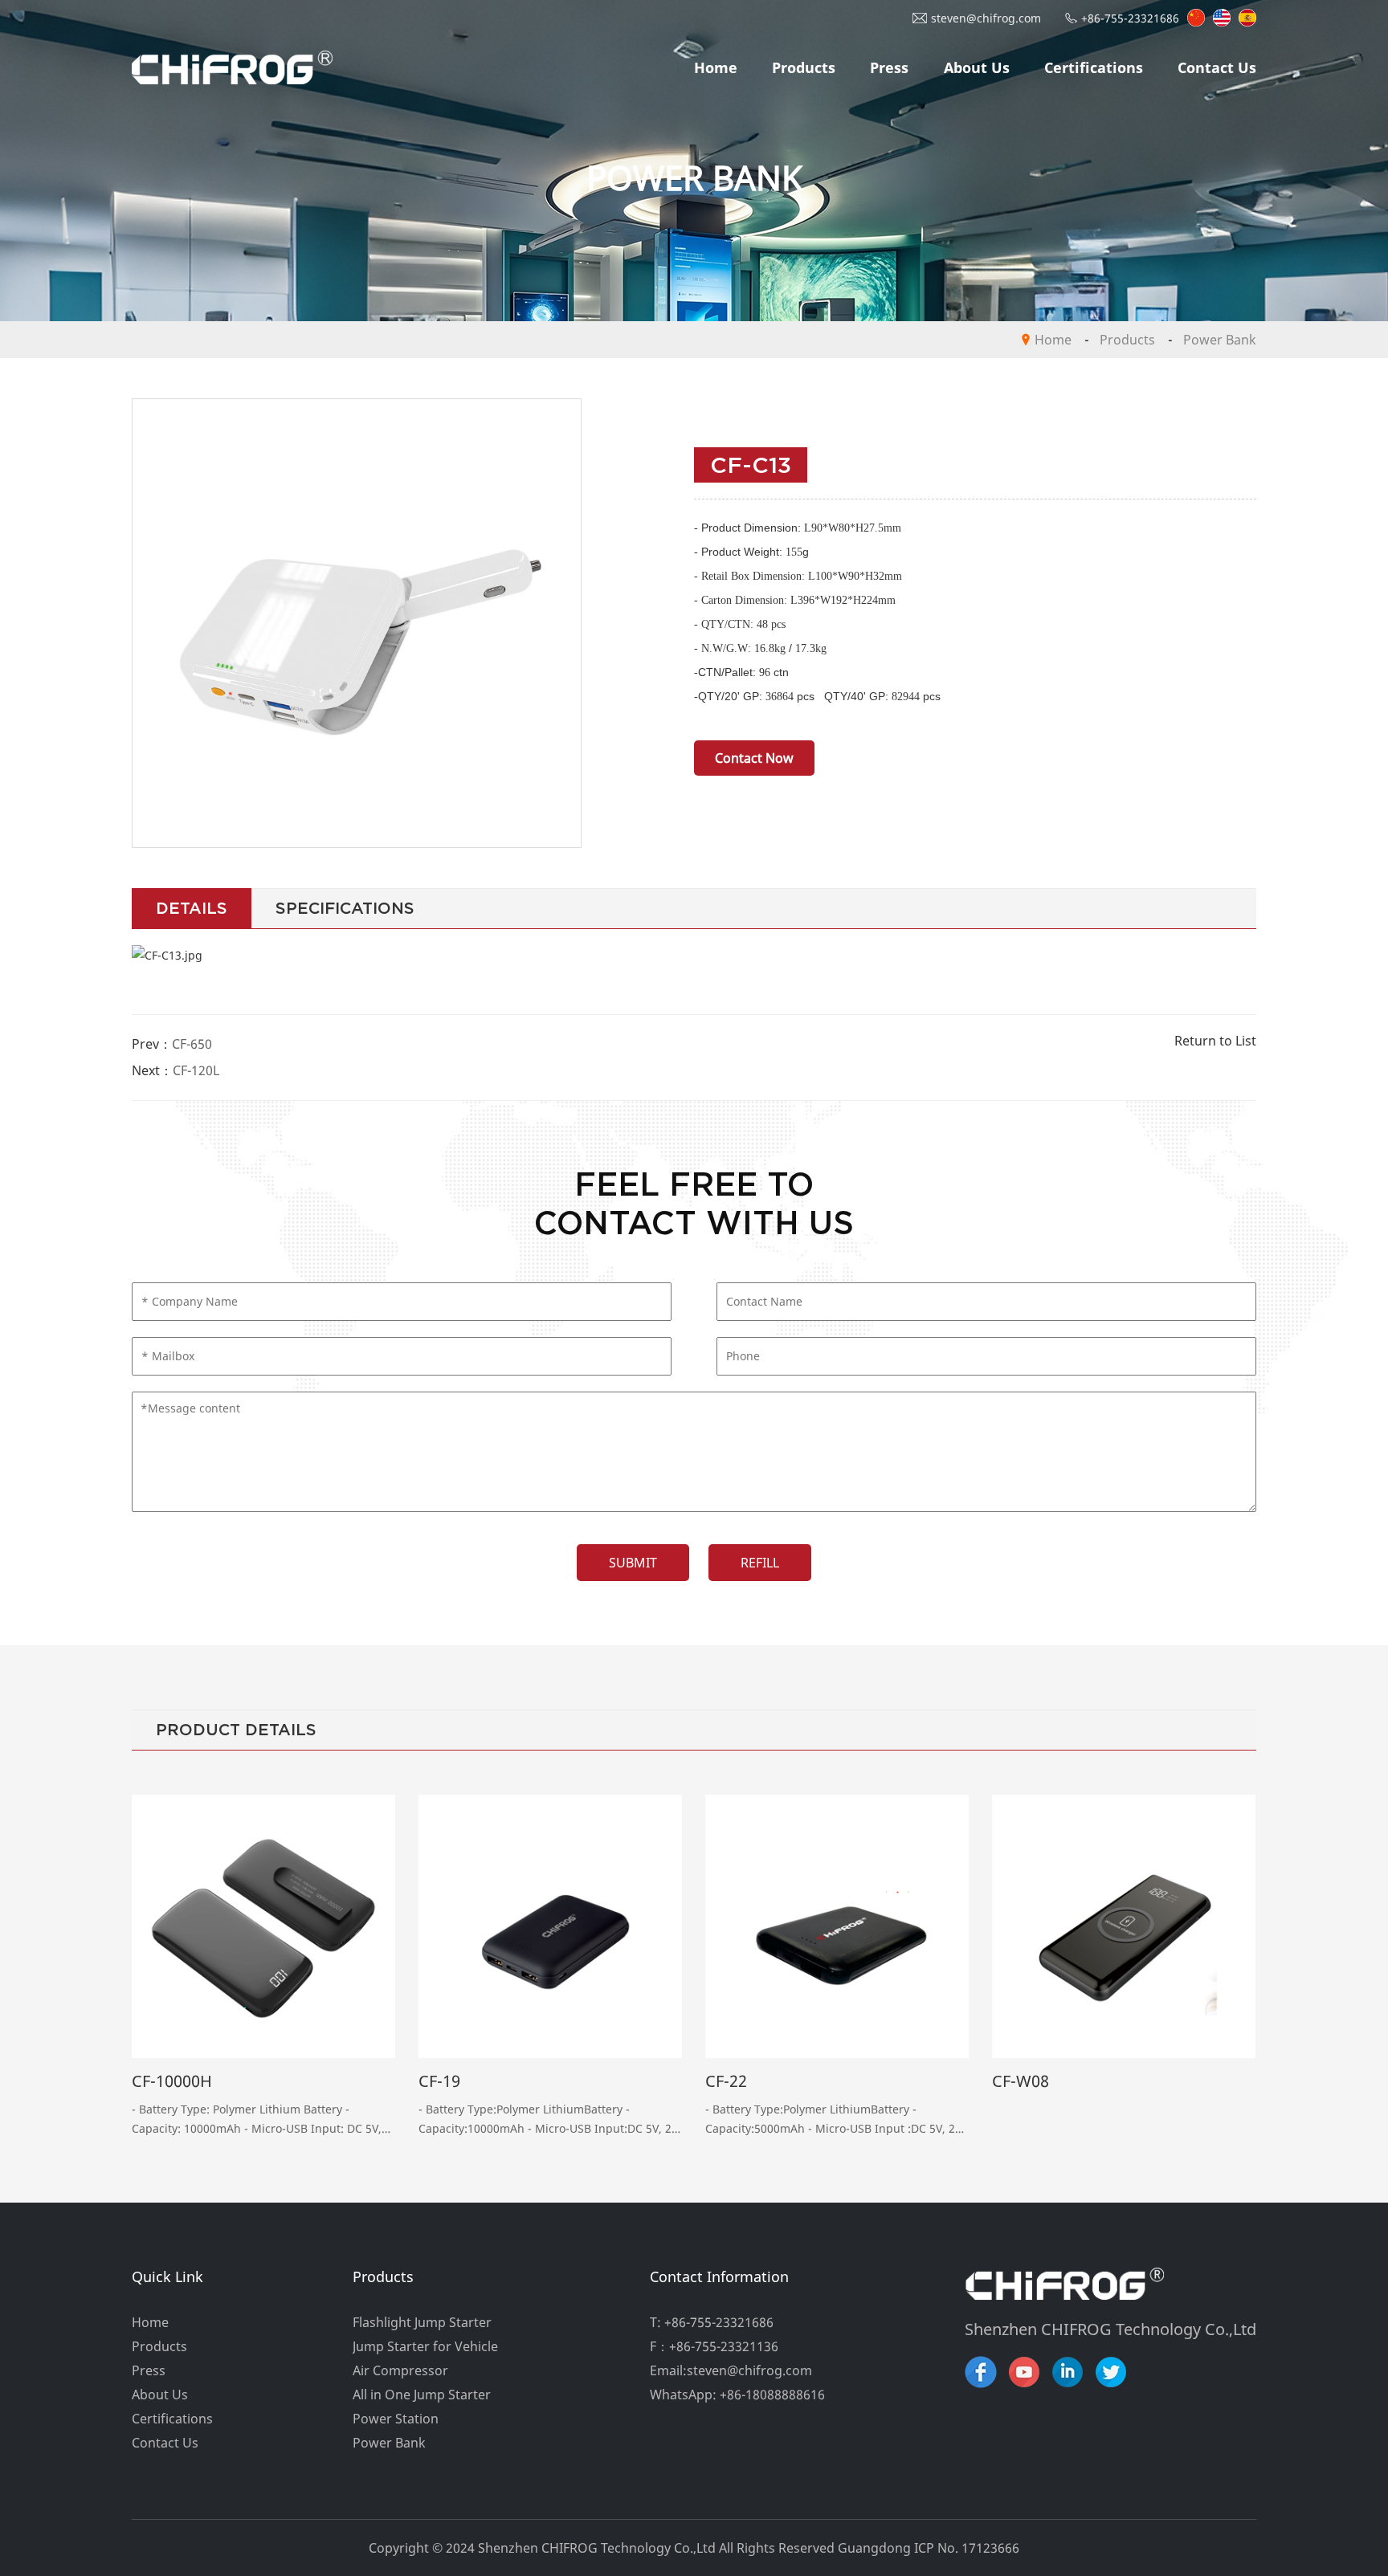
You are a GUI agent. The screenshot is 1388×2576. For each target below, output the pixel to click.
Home (716, 67)
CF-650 (192, 1044)
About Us (977, 67)
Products (804, 67)
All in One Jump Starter (422, 2395)
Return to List (1215, 1041)
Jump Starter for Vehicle (425, 2346)
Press (889, 67)
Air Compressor (400, 2370)
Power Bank (1220, 340)
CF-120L (196, 1070)
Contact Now (754, 758)
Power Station (396, 2419)
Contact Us (1217, 67)
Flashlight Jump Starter (422, 2322)
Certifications (1094, 67)
